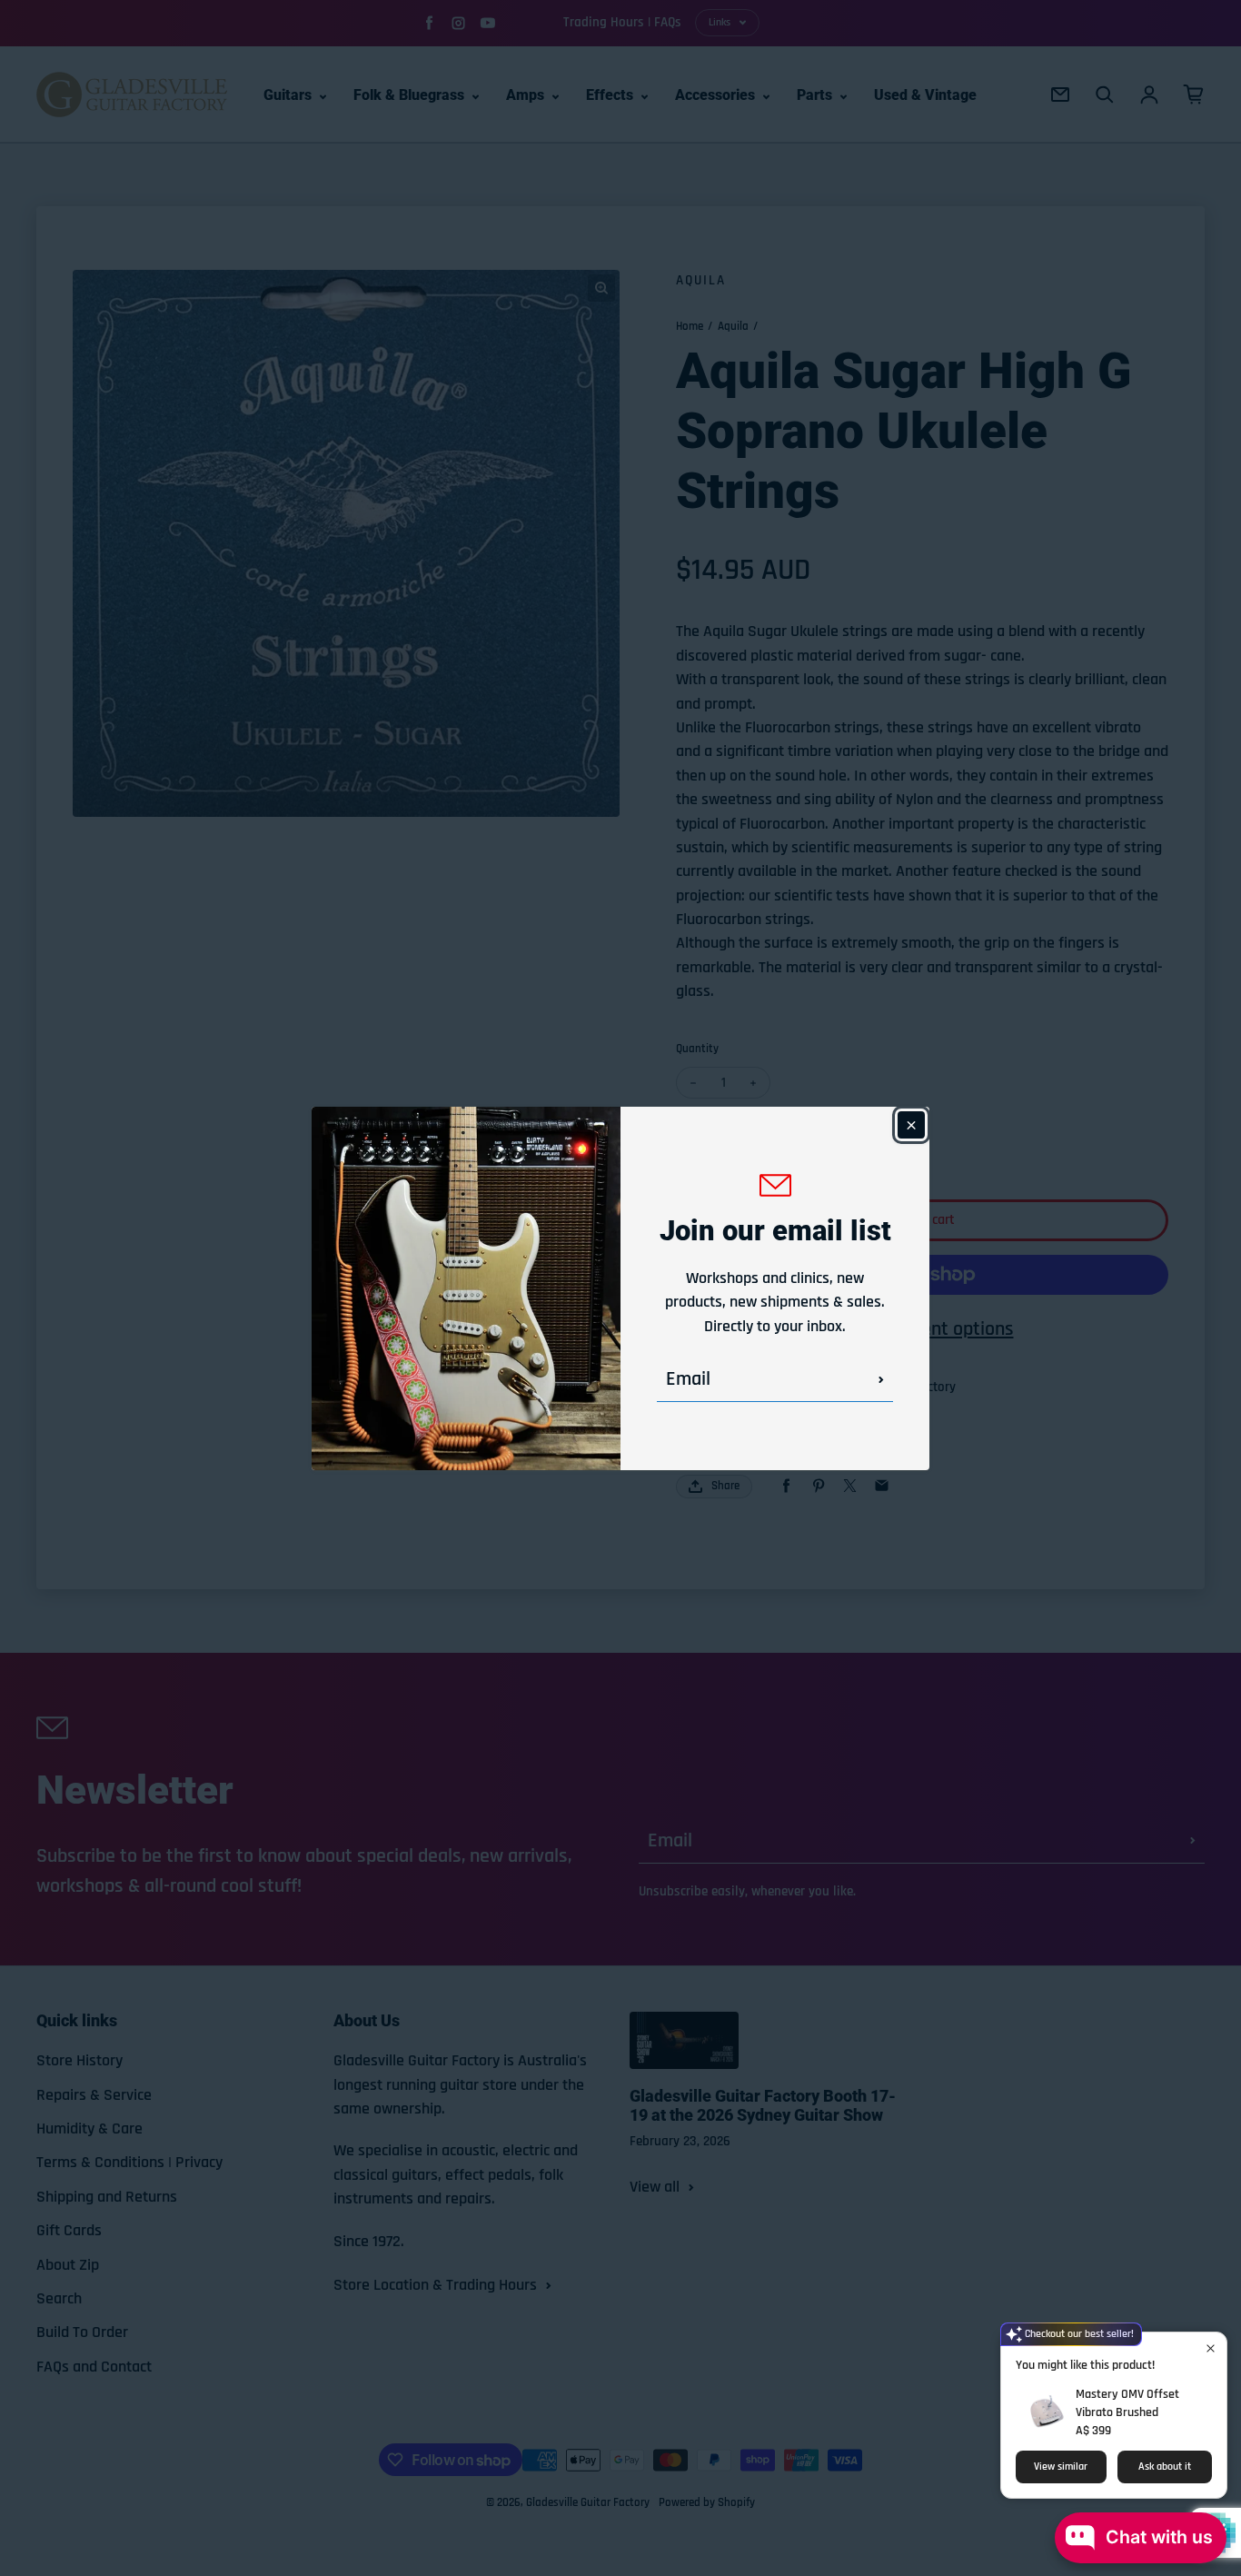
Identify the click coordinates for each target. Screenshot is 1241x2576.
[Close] (911, 1125)
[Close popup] (1211, 2348)
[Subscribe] (881, 1379)
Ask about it (1165, 2467)
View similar (1061, 2467)
